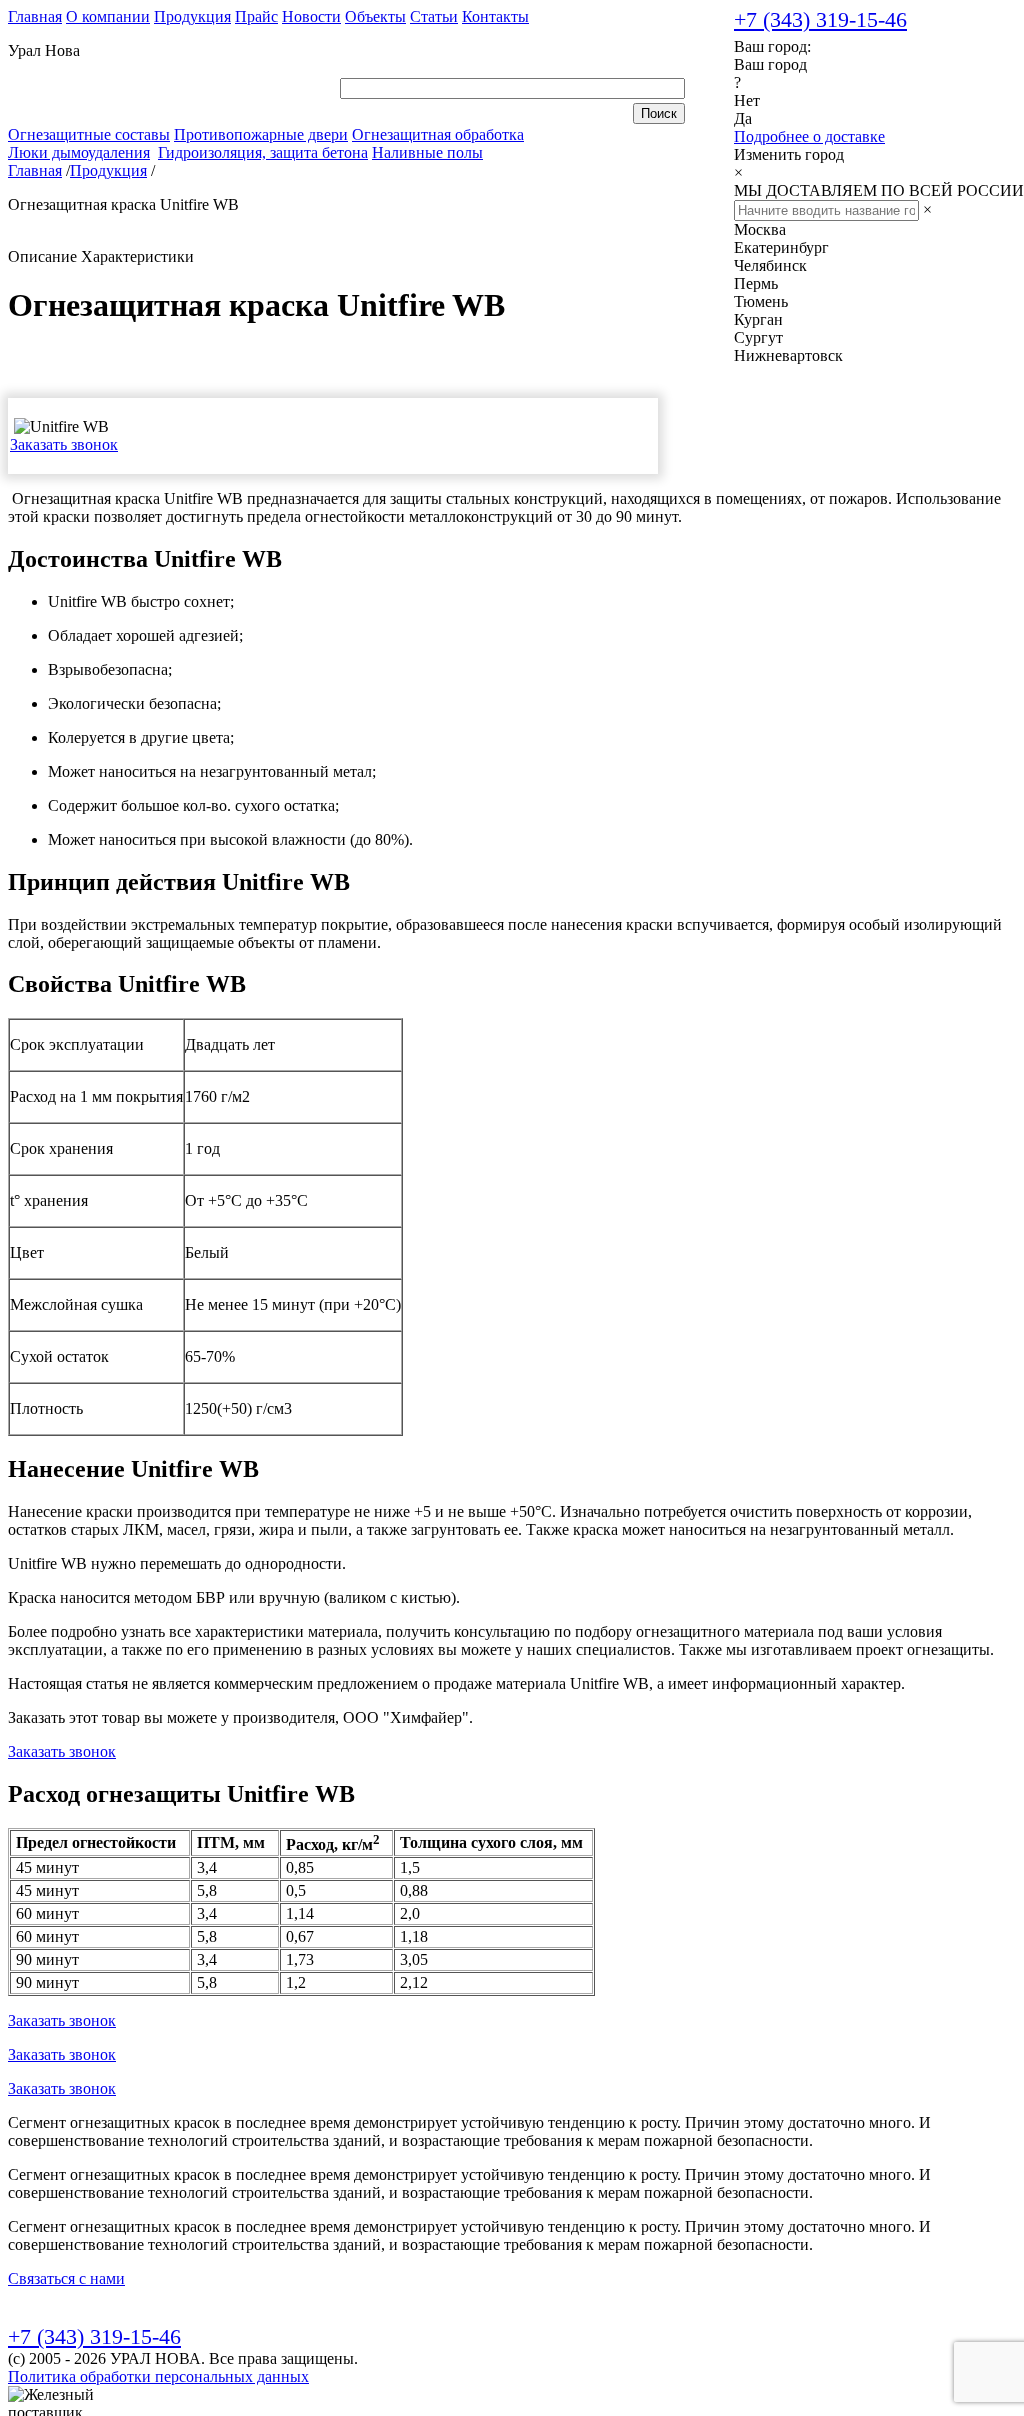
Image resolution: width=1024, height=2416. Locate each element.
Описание (42, 256)
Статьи (434, 16)
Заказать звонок (64, 444)
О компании (108, 16)
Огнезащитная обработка (438, 134)
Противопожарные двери (261, 134)
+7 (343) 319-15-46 (820, 19)
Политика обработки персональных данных (158, 2376)
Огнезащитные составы (89, 134)
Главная (35, 16)
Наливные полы (427, 152)
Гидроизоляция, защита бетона (263, 152)
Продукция (192, 16)
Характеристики (137, 256)
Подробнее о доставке (809, 136)
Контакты (495, 16)
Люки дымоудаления (79, 152)
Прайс (256, 16)
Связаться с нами (66, 2278)
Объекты (375, 16)
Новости (311, 16)
